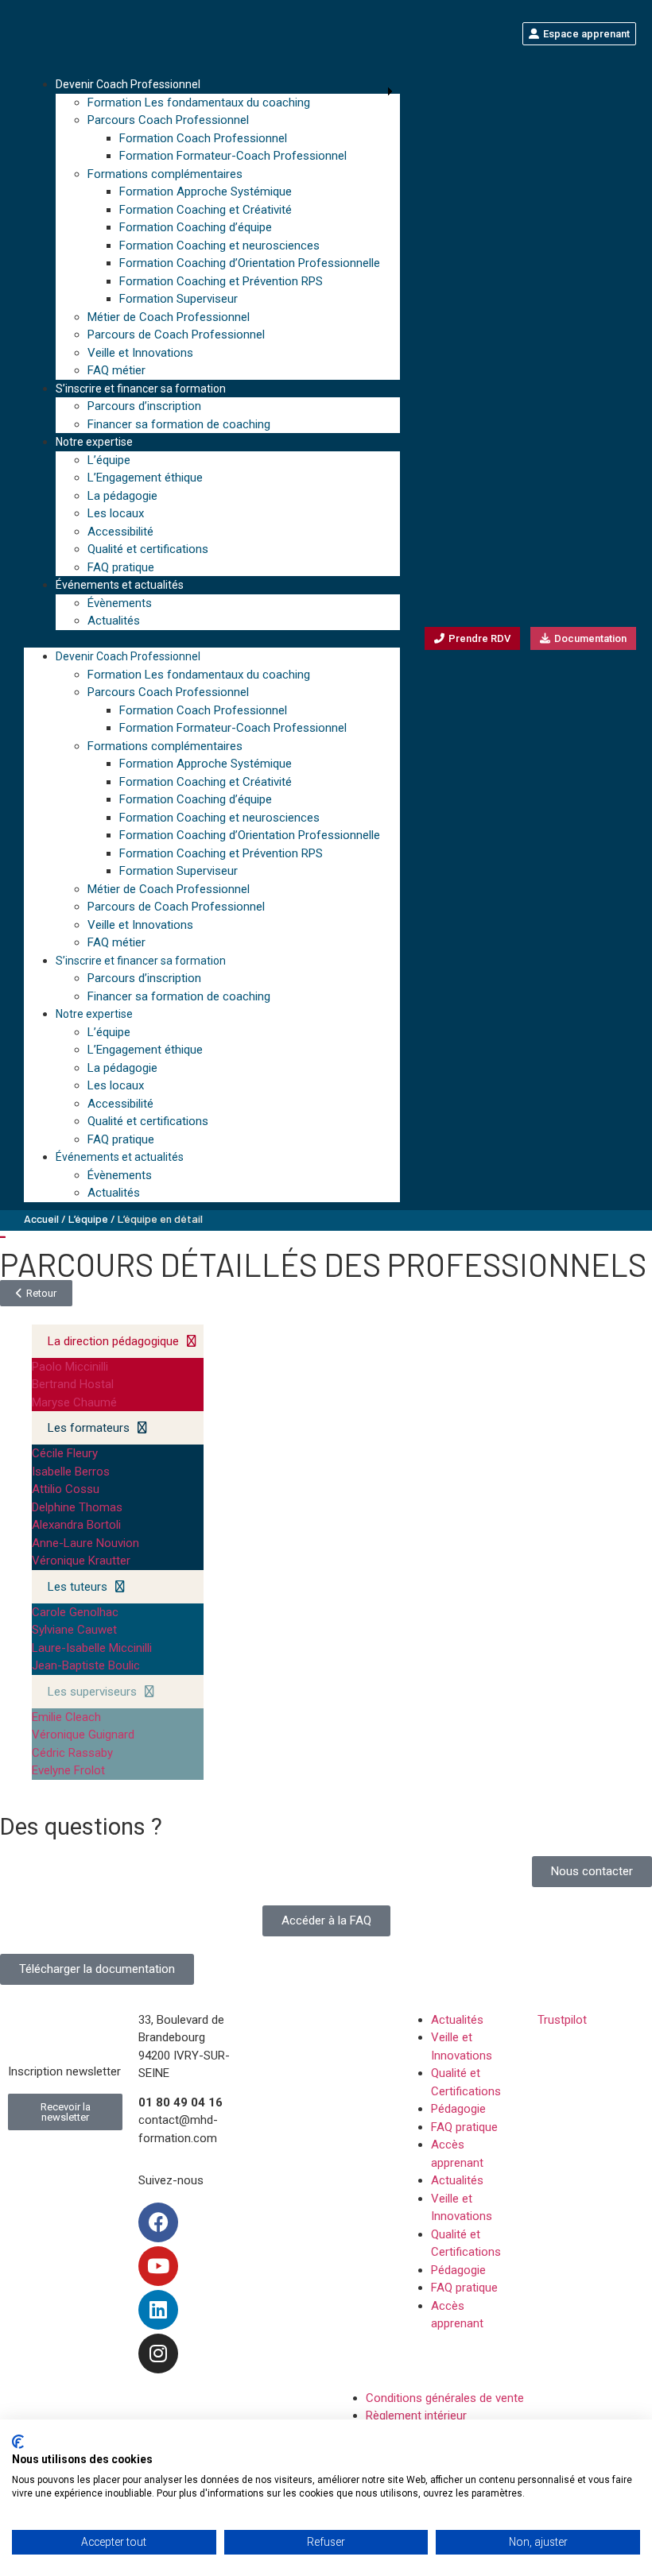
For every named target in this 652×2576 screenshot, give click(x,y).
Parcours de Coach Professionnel (176, 335)
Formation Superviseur (179, 299)
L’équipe (109, 460)
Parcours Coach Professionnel (168, 120)
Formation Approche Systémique (206, 191)
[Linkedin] (158, 2310)
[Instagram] (158, 2354)
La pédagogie (122, 496)
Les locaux (116, 513)
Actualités (114, 621)
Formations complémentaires (165, 174)
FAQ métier (116, 370)
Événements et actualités (120, 585)
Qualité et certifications (148, 549)
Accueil (41, 1218)
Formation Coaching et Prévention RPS (221, 281)
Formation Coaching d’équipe (196, 227)
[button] (212, 639)
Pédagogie (458, 2109)
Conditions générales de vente (445, 2398)
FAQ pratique (121, 567)
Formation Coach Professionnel (203, 138)
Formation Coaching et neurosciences (219, 246)
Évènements (120, 603)
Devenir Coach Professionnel (128, 84)
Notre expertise (94, 442)
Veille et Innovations (140, 353)
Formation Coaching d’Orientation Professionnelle (250, 263)
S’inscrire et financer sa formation (141, 389)
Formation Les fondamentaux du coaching (199, 102)
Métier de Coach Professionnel (169, 317)
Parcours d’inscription (144, 406)
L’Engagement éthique (145, 478)
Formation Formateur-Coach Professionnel (233, 156)
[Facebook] (158, 2222)
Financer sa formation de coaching (179, 424)
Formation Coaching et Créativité (206, 210)
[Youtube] (158, 2266)
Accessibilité (120, 532)
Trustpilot (562, 2020)
